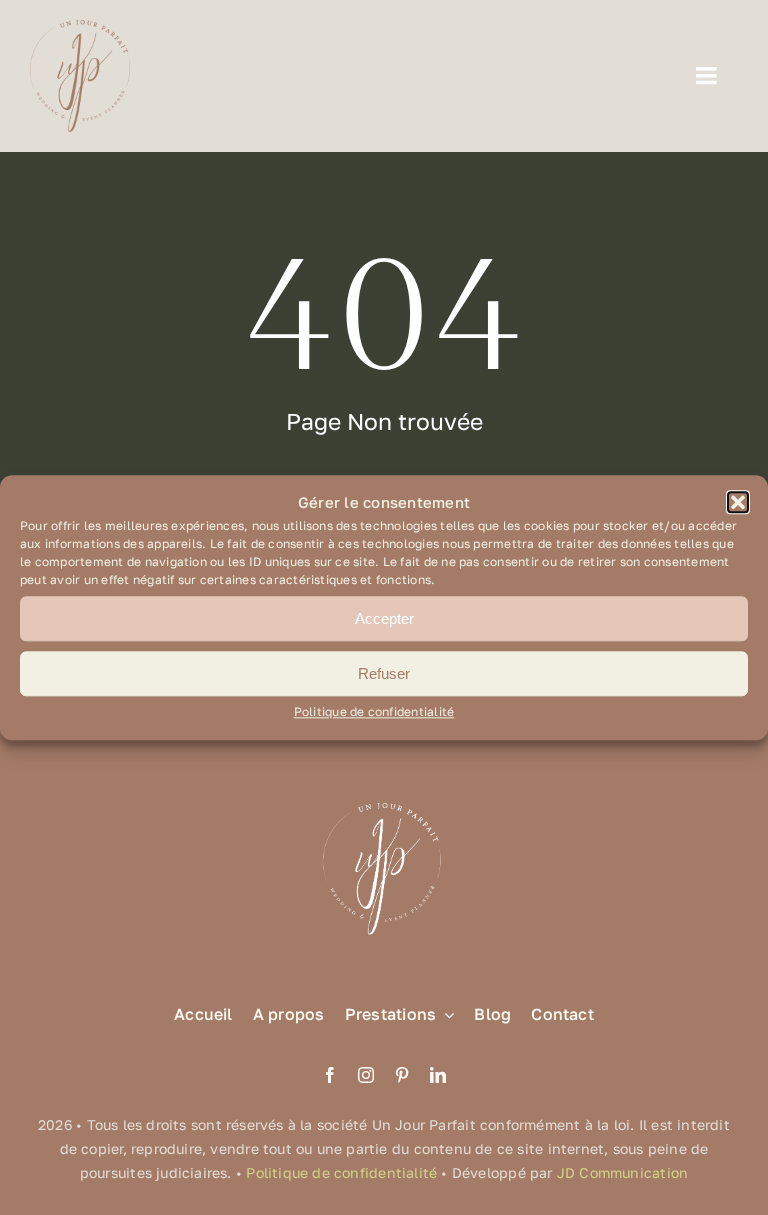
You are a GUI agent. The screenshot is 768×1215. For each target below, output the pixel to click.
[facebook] (330, 1075)
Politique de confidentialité (374, 712)
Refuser (384, 673)
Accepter (384, 618)
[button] (738, 503)
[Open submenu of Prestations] (445, 1014)
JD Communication (622, 1172)
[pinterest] (402, 1075)
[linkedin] (438, 1075)
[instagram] (366, 1075)
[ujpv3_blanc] (384, 801)
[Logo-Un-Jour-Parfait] (80, 28)
